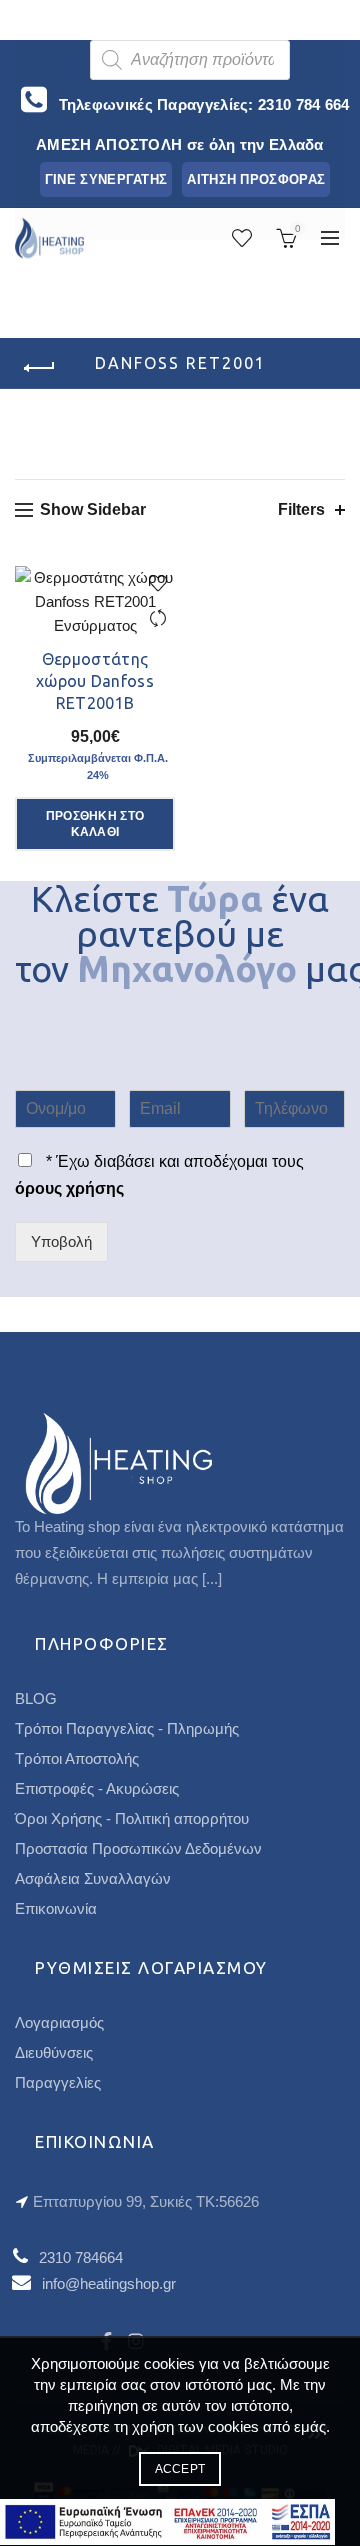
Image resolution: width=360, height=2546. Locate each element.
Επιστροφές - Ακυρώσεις (97, 1788)
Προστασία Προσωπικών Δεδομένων (138, 1848)
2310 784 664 (304, 104)
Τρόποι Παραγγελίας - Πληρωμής (127, 1728)
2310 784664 (81, 2257)
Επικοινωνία (56, 1908)
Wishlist (254, 228)
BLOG (36, 1698)
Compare (157, 618)
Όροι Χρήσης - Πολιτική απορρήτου (132, 1818)
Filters (301, 509)
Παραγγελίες (58, 2082)
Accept (180, 2469)
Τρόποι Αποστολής (77, 1758)
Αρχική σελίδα (181, 428)
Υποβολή (61, 1241)
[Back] (40, 368)
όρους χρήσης (69, 1188)
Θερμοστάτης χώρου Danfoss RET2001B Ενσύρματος (95, 692)
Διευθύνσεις (54, 2052)
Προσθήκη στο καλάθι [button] (95, 824)
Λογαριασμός (59, 2022)
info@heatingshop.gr (109, 2283)
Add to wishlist (157, 583)
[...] (212, 1578)
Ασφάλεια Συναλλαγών (93, 1878)
